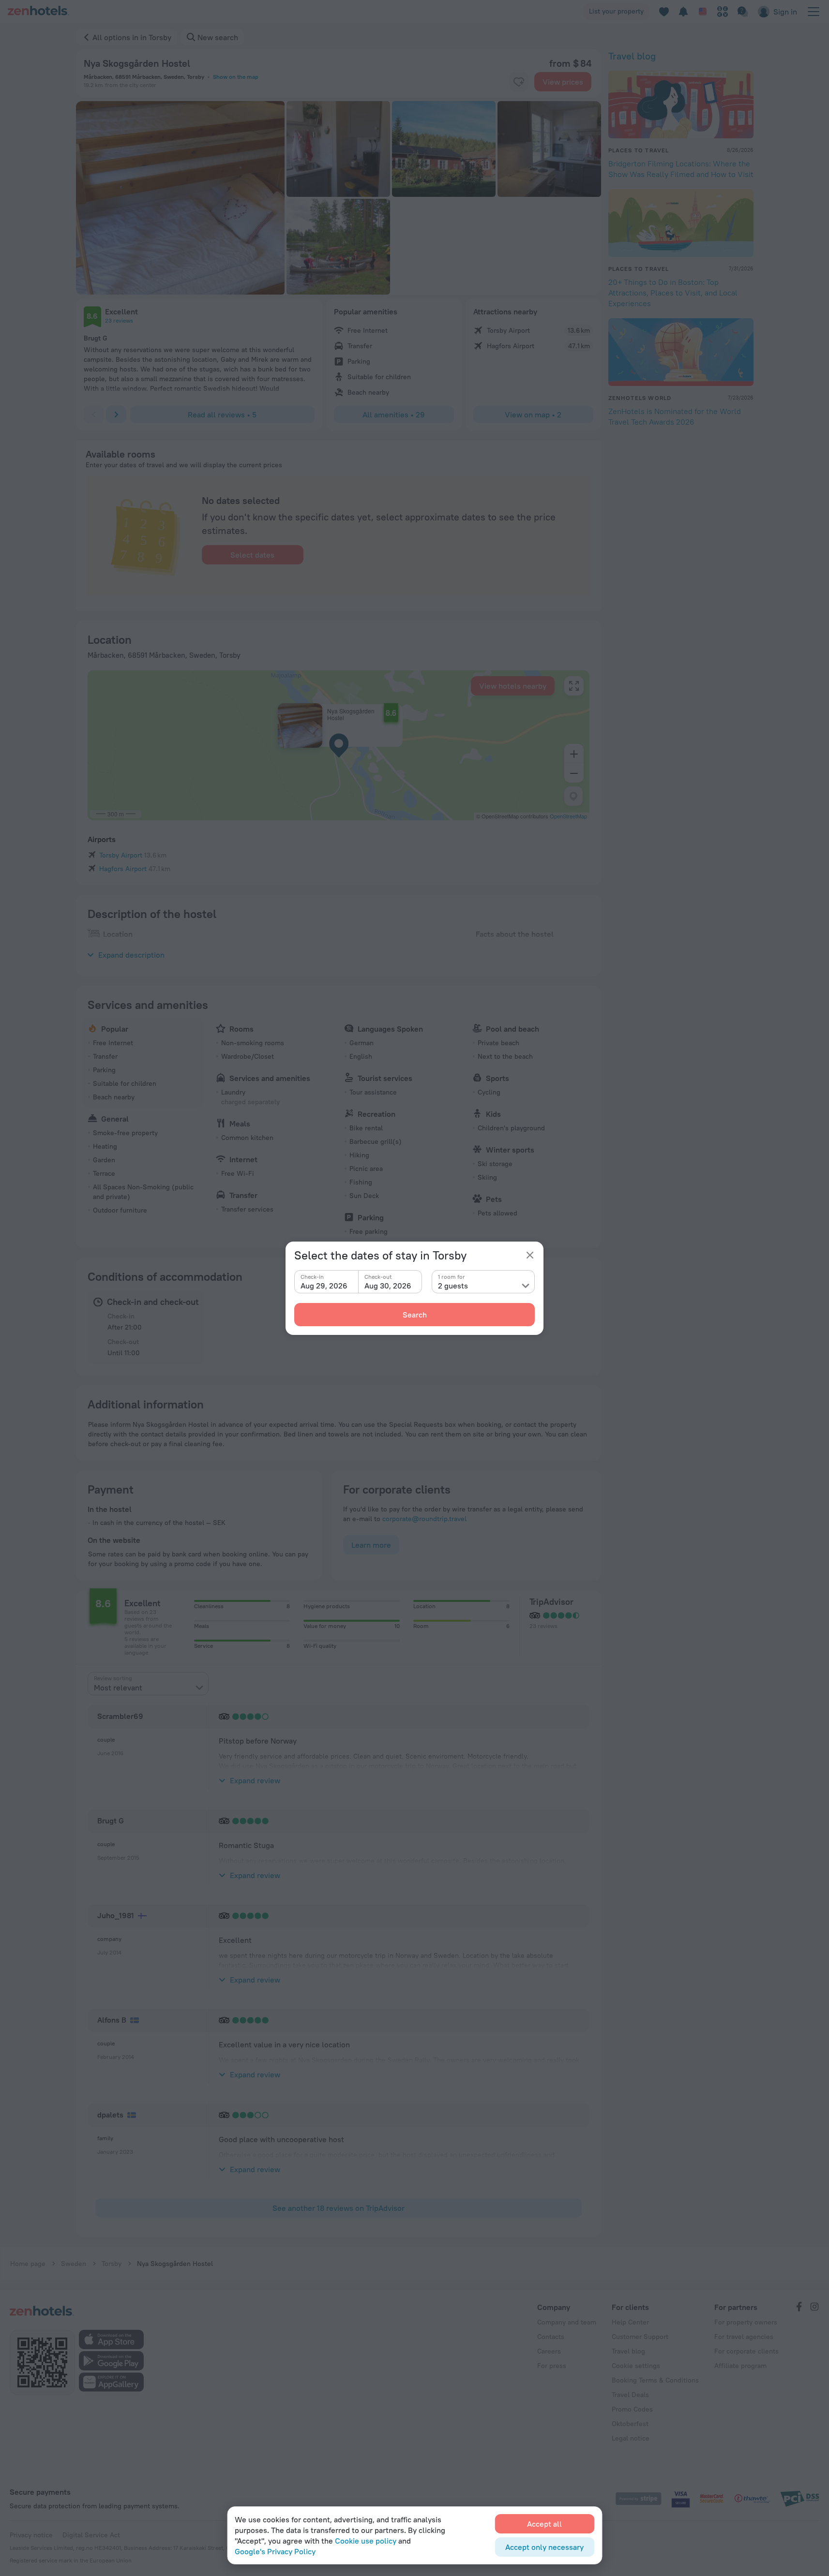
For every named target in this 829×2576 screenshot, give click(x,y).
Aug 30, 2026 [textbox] (388, 1286)
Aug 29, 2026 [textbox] (324, 1286)
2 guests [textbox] (453, 1286)
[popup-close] (530, 1255)
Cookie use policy (366, 2541)
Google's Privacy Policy (275, 2551)
